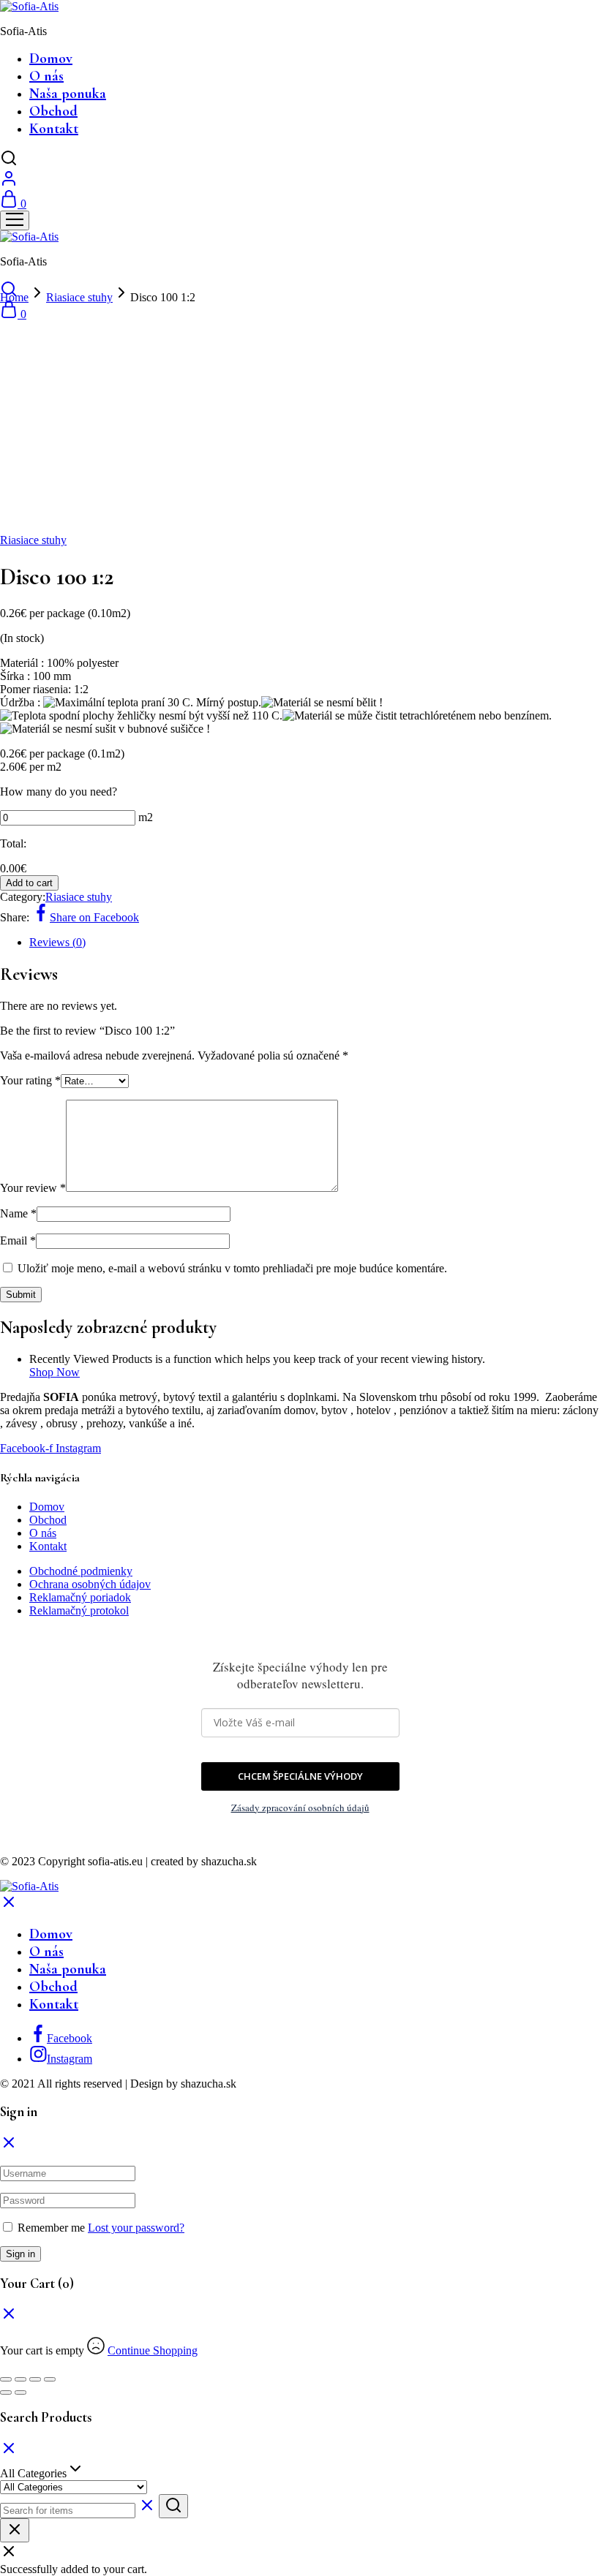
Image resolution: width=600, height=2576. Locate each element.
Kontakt (54, 129)
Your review (33, 1188)
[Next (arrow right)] (20, 2392)
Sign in (20, 2254)
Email (18, 1240)
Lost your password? (136, 2228)
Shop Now (55, 1372)
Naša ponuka (68, 94)
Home (14, 297)
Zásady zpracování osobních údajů (300, 1808)
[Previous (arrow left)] (6, 2392)
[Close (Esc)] (6, 2379)
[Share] (20, 2379)
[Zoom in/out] (50, 2379)
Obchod (53, 111)
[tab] (315, 943)
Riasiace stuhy (79, 297)
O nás (46, 76)
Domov (51, 58)
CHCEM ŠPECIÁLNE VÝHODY (300, 1776)
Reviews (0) (57, 942)
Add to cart (29, 883)
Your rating (30, 1080)
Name (18, 1213)
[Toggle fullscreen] (35, 2379)
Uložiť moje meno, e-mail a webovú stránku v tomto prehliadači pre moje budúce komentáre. (232, 1268)
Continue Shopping (153, 2350)
